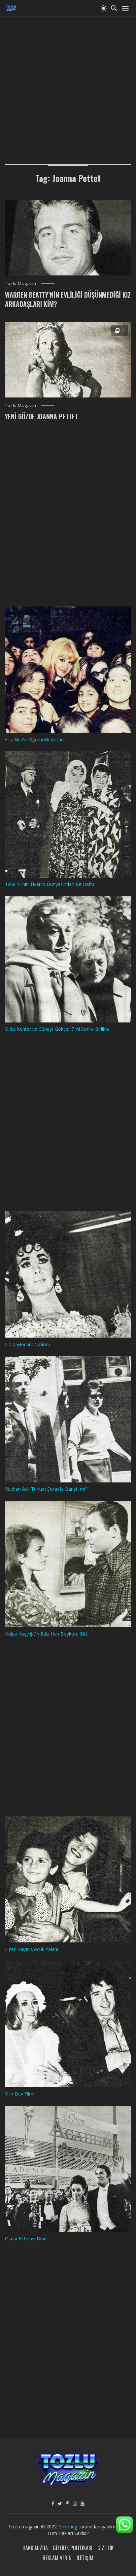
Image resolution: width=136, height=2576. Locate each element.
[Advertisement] (68, 85)
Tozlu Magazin (21, 283)
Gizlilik (105, 2548)
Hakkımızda (35, 2548)
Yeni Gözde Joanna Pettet (42, 416)
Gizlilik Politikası (73, 2548)
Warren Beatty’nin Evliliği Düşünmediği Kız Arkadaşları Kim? (68, 299)
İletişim (85, 2558)
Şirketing (69, 2527)
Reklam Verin (57, 2558)
